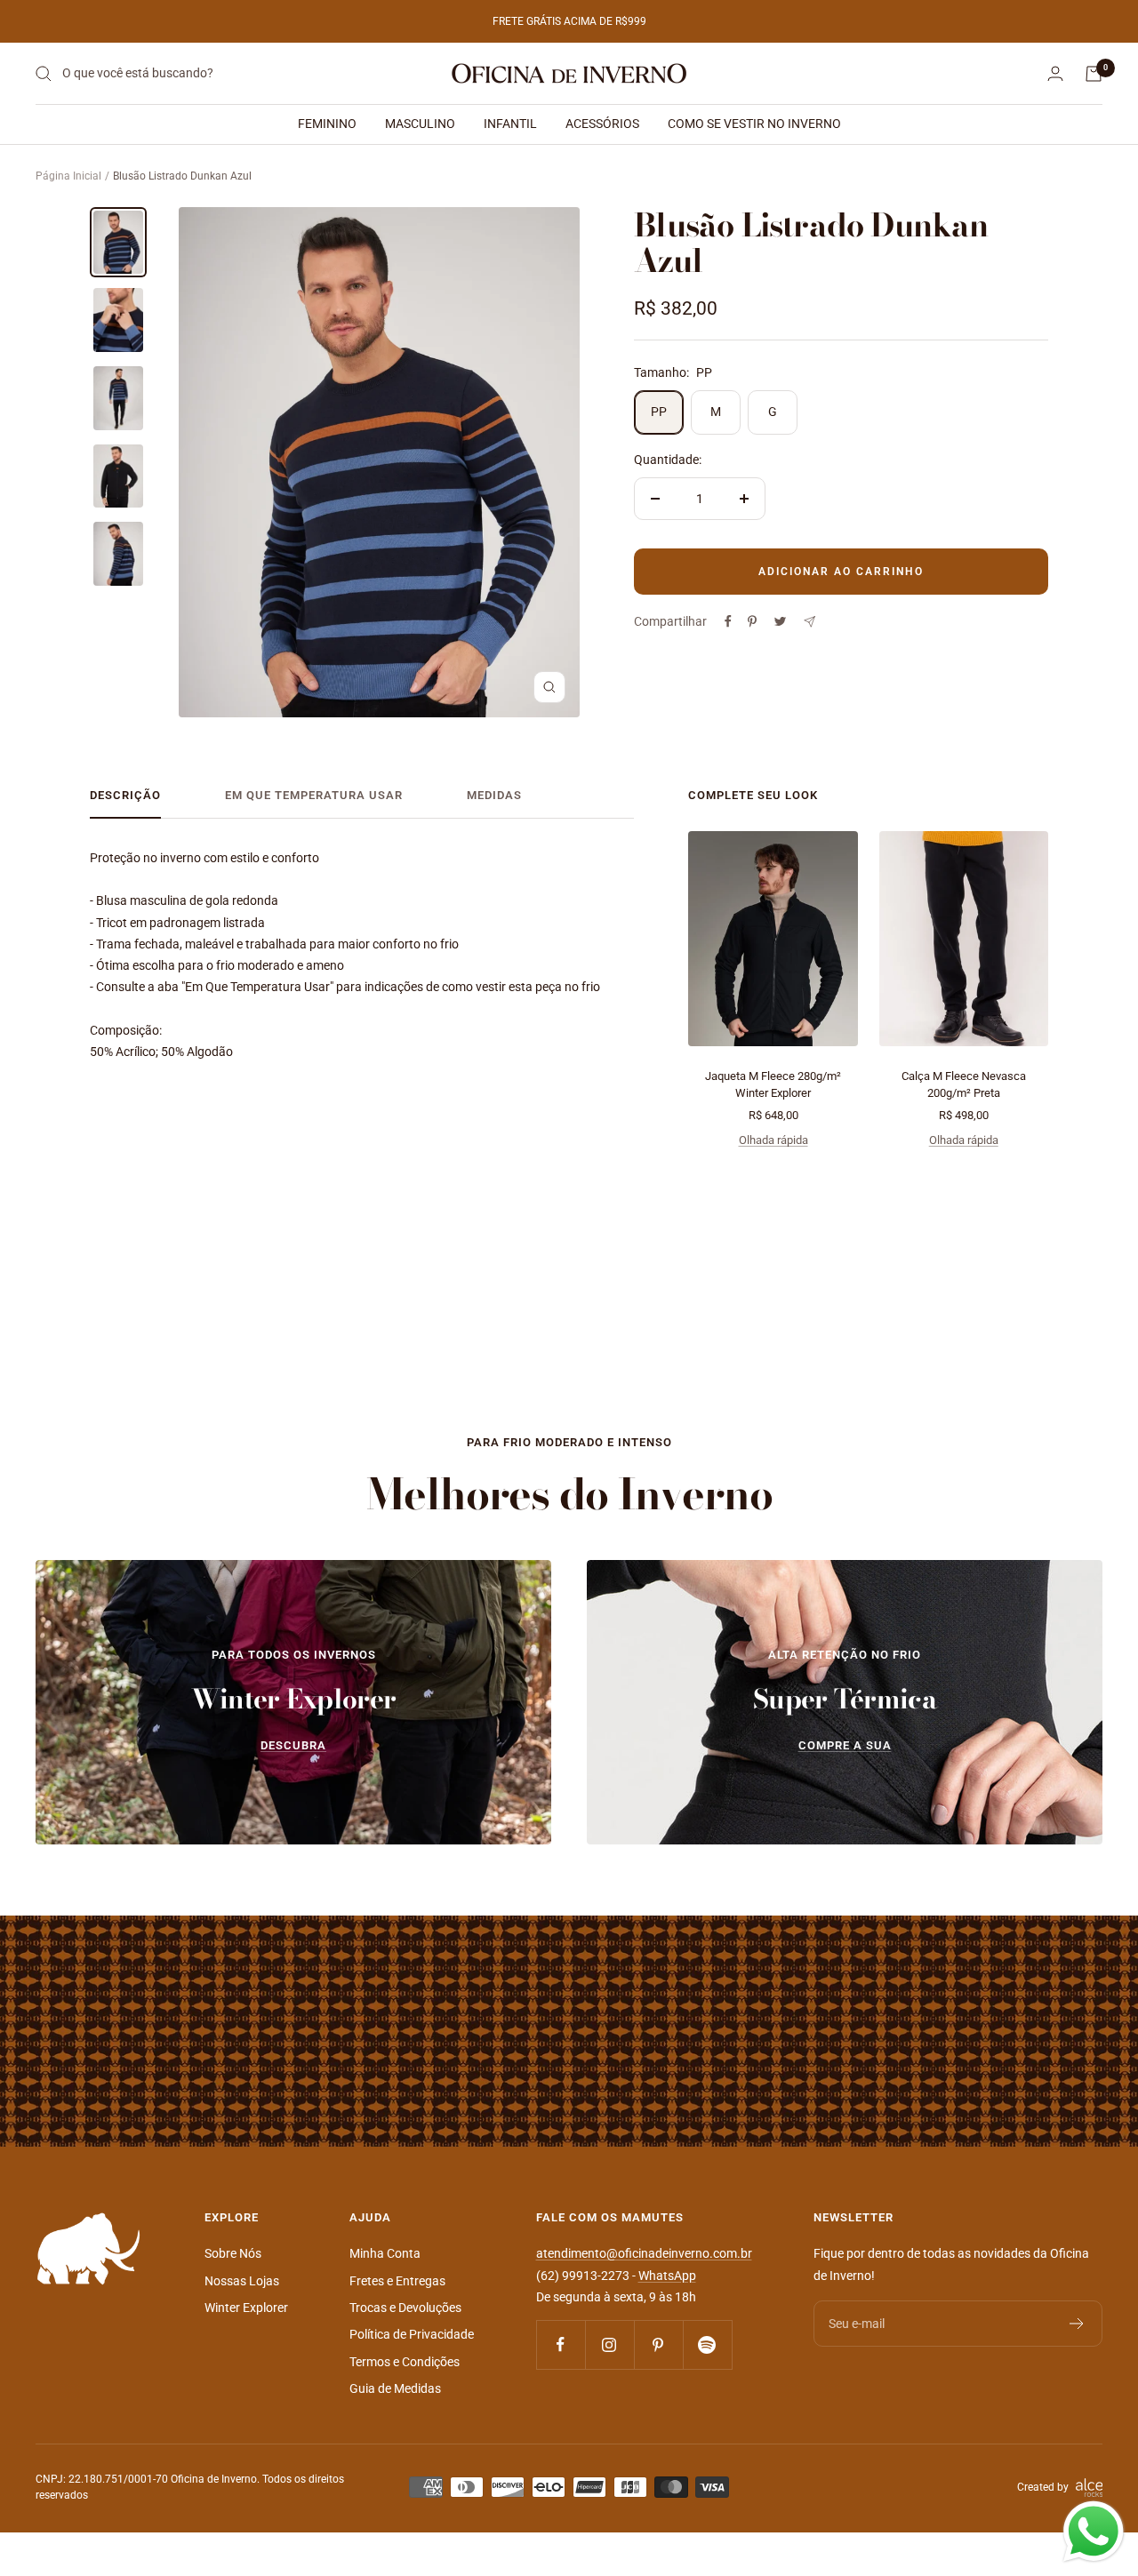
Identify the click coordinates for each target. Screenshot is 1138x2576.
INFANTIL (510, 124)
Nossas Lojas (242, 2281)
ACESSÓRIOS (602, 124)
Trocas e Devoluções (405, 2308)
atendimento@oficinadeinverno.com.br (644, 2253)
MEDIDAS (494, 795)
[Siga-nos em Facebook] (561, 2344)
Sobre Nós (233, 2253)
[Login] (1055, 73)
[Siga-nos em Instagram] (609, 2344)
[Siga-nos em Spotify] (707, 2344)
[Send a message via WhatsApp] (1094, 2532)
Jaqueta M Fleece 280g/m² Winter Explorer (773, 1085)
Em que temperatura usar (314, 795)
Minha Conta (385, 2253)
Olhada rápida (773, 1140)
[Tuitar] (780, 621)
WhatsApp (667, 2276)
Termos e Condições (405, 2362)
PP (659, 412)
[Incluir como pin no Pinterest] (752, 621)
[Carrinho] (1094, 74)
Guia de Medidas (395, 2388)
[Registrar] (1077, 2324)
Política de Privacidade (412, 2334)
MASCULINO (420, 124)
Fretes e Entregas (397, 2281)
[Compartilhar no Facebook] (728, 621)
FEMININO (327, 124)
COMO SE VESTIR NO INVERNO (754, 124)
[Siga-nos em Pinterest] (658, 2344)
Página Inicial (68, 176)
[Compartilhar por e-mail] (809, 622)
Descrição (125, 795)
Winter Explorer (246, 2308)
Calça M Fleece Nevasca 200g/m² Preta (964, 1085)
